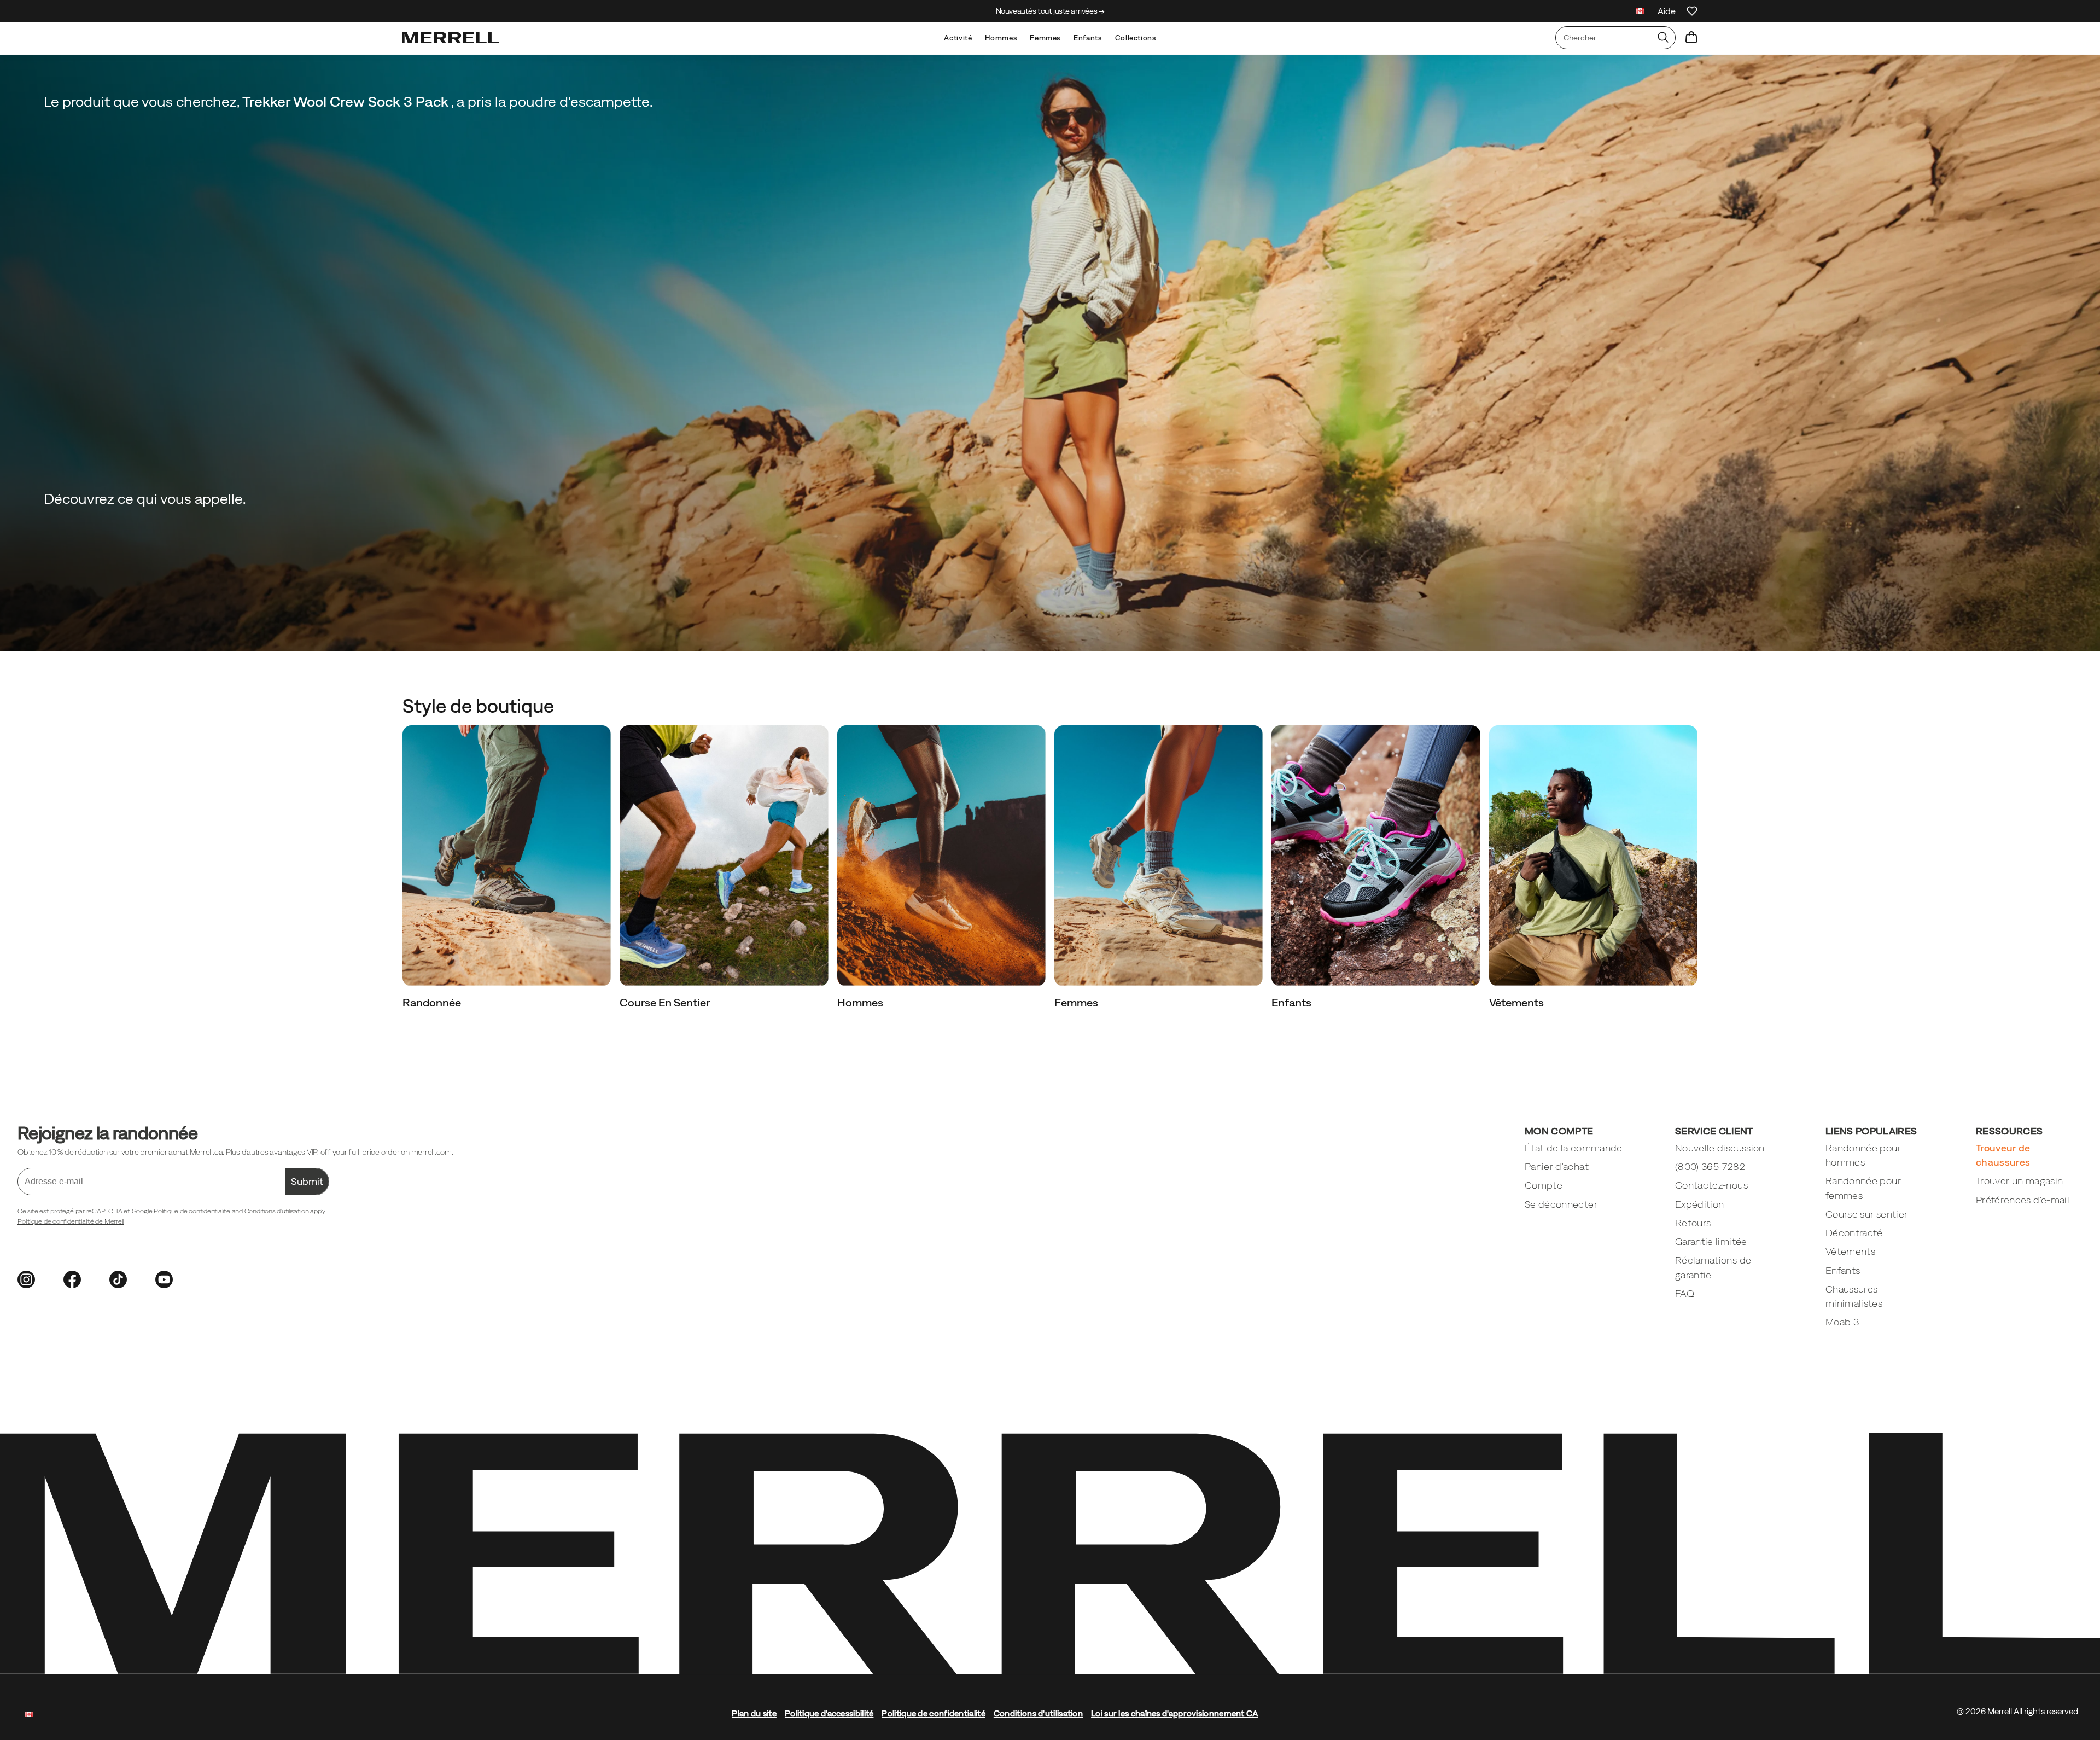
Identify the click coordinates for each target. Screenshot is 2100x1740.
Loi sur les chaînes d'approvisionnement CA (1175, 1713)
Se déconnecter (1561, 1204)
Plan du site (754, 1713)
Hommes (1001, 38)
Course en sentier (666, 1002)
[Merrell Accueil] (451, 38)
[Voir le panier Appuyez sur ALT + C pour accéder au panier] (1691, 38)
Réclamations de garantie (1713, 1267)
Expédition (1700, 1204)
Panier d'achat (1557, 1166)
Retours (1693, 1223)
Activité (958, 38)
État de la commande (1574, 1148)
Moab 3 (1842, 1322)
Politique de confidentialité (192, 1211)
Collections (1136, 38)
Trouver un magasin (2019, 1181)
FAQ (1685, 1293)
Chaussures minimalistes (1854, 1296)
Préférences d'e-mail (2023, 1200)
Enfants (1087, 38)
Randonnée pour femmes (1863, 1188)
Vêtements (1518, 1002)
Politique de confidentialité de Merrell (71, 1221)
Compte (1544, 1185)
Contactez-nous (1711, 1185)
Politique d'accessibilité (829, 1713)
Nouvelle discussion (1720, 1148)
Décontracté (1854, 1233)
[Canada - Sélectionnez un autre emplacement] (1640, 12)
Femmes (1045, 38)
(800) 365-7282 (1710, 1166)
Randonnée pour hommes (1863, 1155)
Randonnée (433, 1002)
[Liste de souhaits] (1692, 11)
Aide (1667, 11)
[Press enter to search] (1663, 38)
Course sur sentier (1866, 1214)
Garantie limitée (1711, 1241)
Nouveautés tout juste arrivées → (1050, 11)
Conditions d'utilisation (277, 1211)
